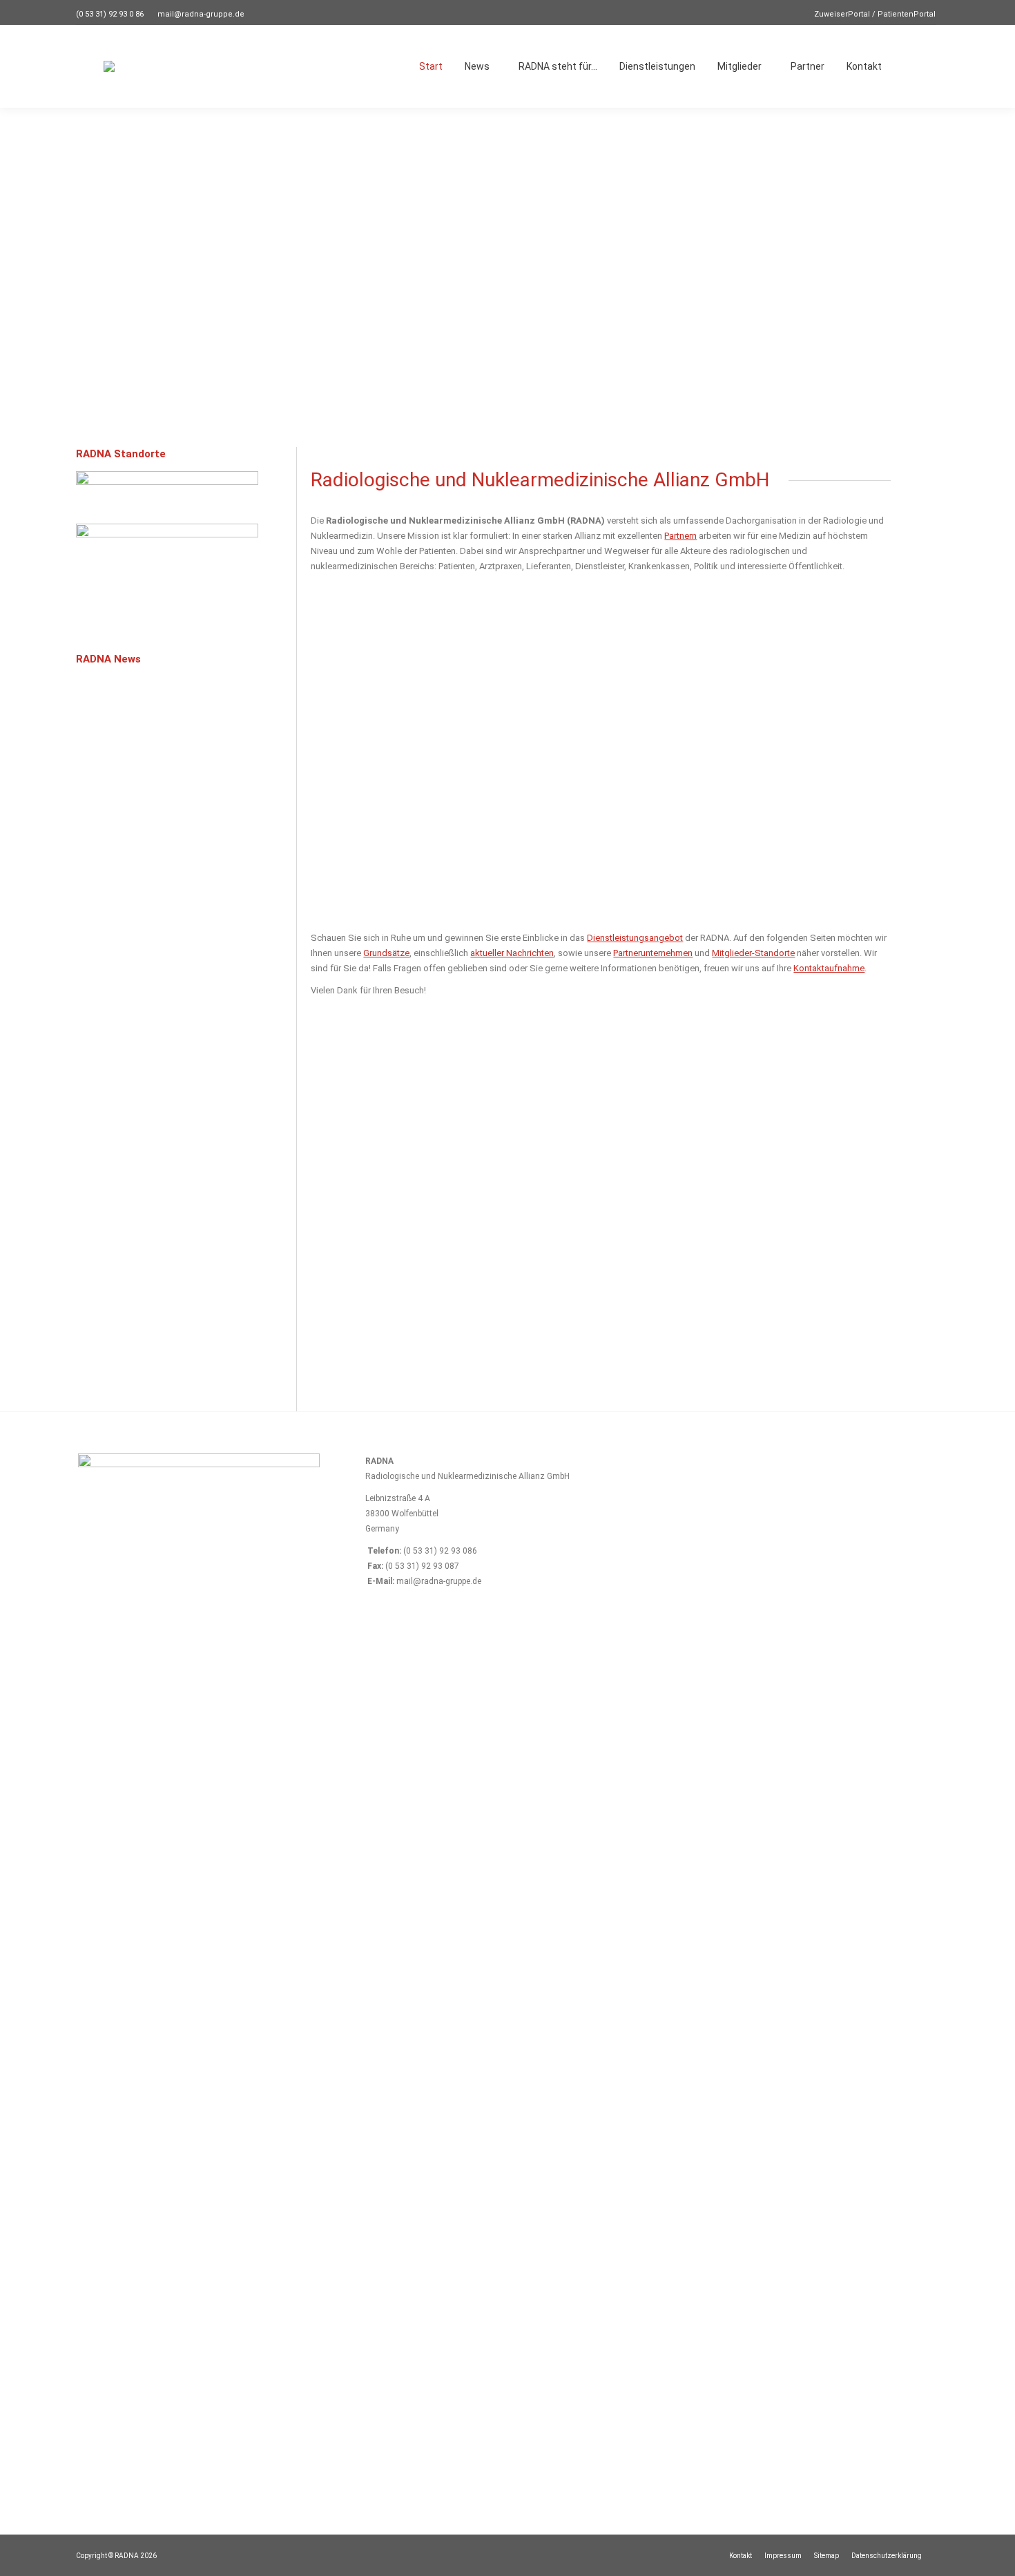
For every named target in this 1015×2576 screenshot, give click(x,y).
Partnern (680, 536)
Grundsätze (386, 953)
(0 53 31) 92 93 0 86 (110, 14)
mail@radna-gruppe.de (201, 14)
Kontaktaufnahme (829, 968)
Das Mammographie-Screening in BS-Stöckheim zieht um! (142, 1341)
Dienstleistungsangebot (635, 938)
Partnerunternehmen (653, 953)
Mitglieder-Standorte (753, 953)
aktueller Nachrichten (512, 953)
